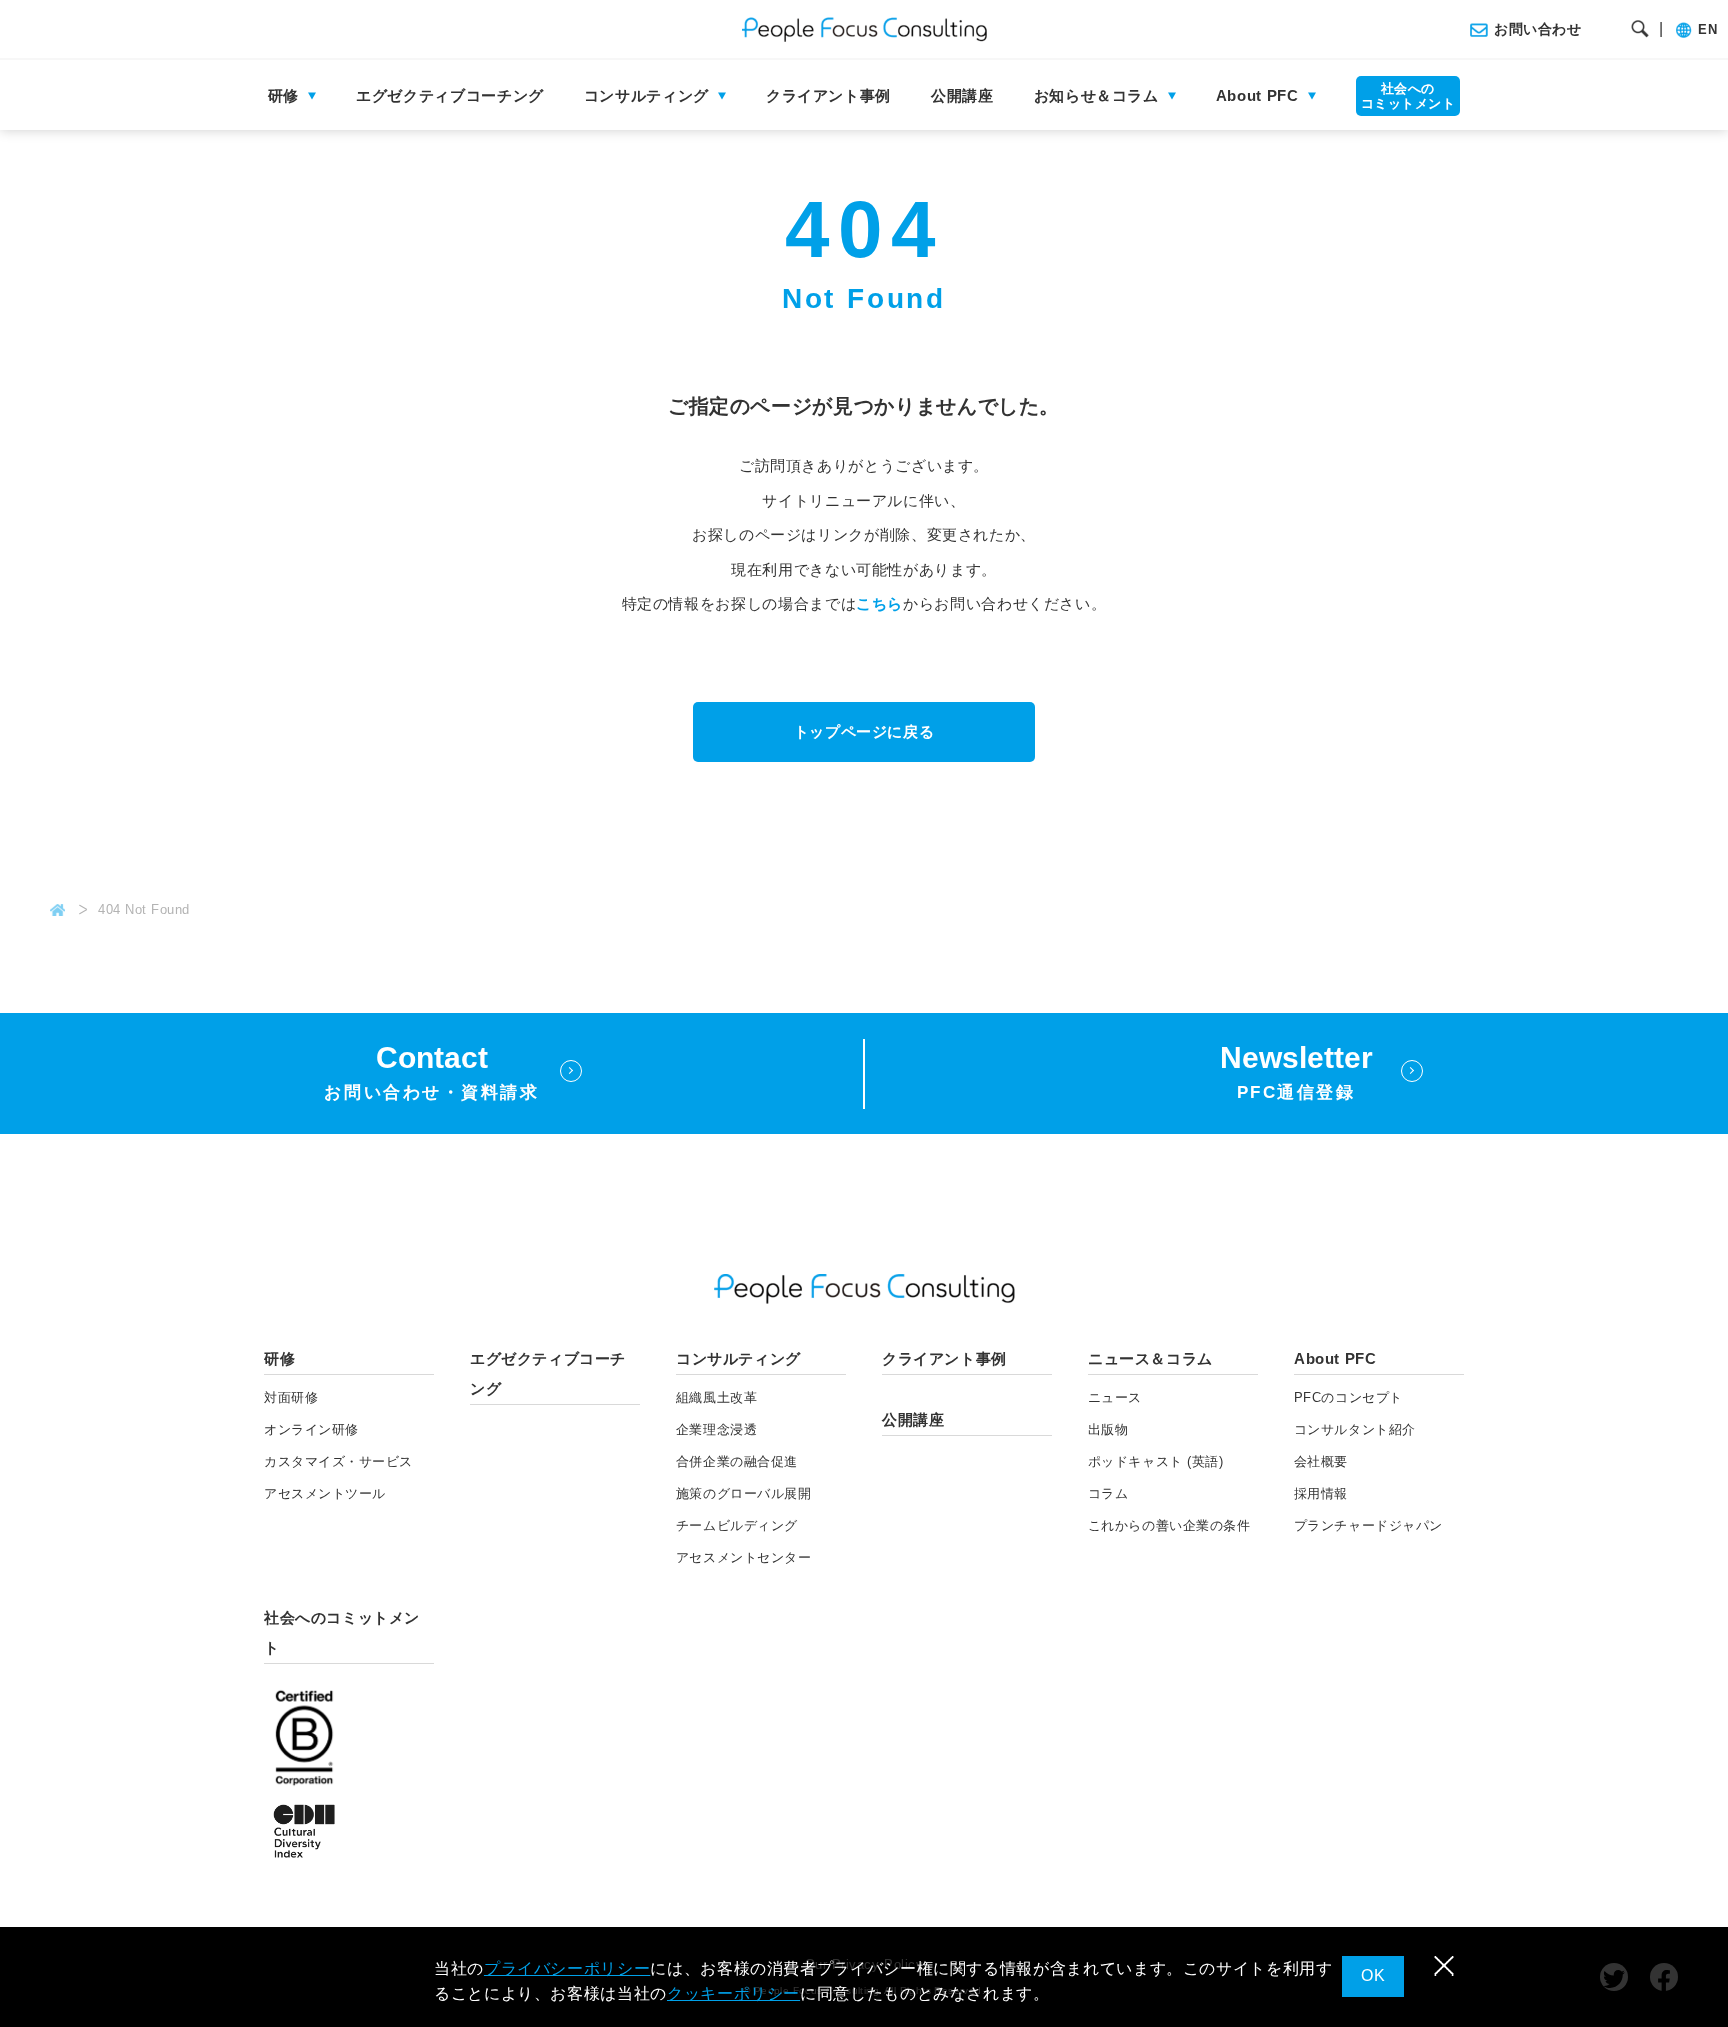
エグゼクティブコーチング (450, 95)
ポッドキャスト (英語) (1155, 1461)
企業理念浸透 (716, 1429)
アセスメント (325, 1493)
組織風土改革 (716, 1397)
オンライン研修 (311, 1429)
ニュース (1115, 1397)
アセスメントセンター (743, 1557)
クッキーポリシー (733, 1993)
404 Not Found (144, 909)
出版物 (1108, 1429)
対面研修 (291, 1397)
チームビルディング (737, 1525)
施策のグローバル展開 (743, 1493)
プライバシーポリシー (567, 1968)
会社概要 (1321, 1461)
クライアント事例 (828, 95)
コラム (1108, 1493)
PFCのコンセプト (1348, 1397)
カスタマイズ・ (338, 1461)
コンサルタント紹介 (1355, 1429)
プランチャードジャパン (1368, 1525)
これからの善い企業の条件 (1169, 1525)
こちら (879, 603)
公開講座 (962, 95)
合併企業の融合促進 (737, 1461)
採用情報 (1321, 1493)
